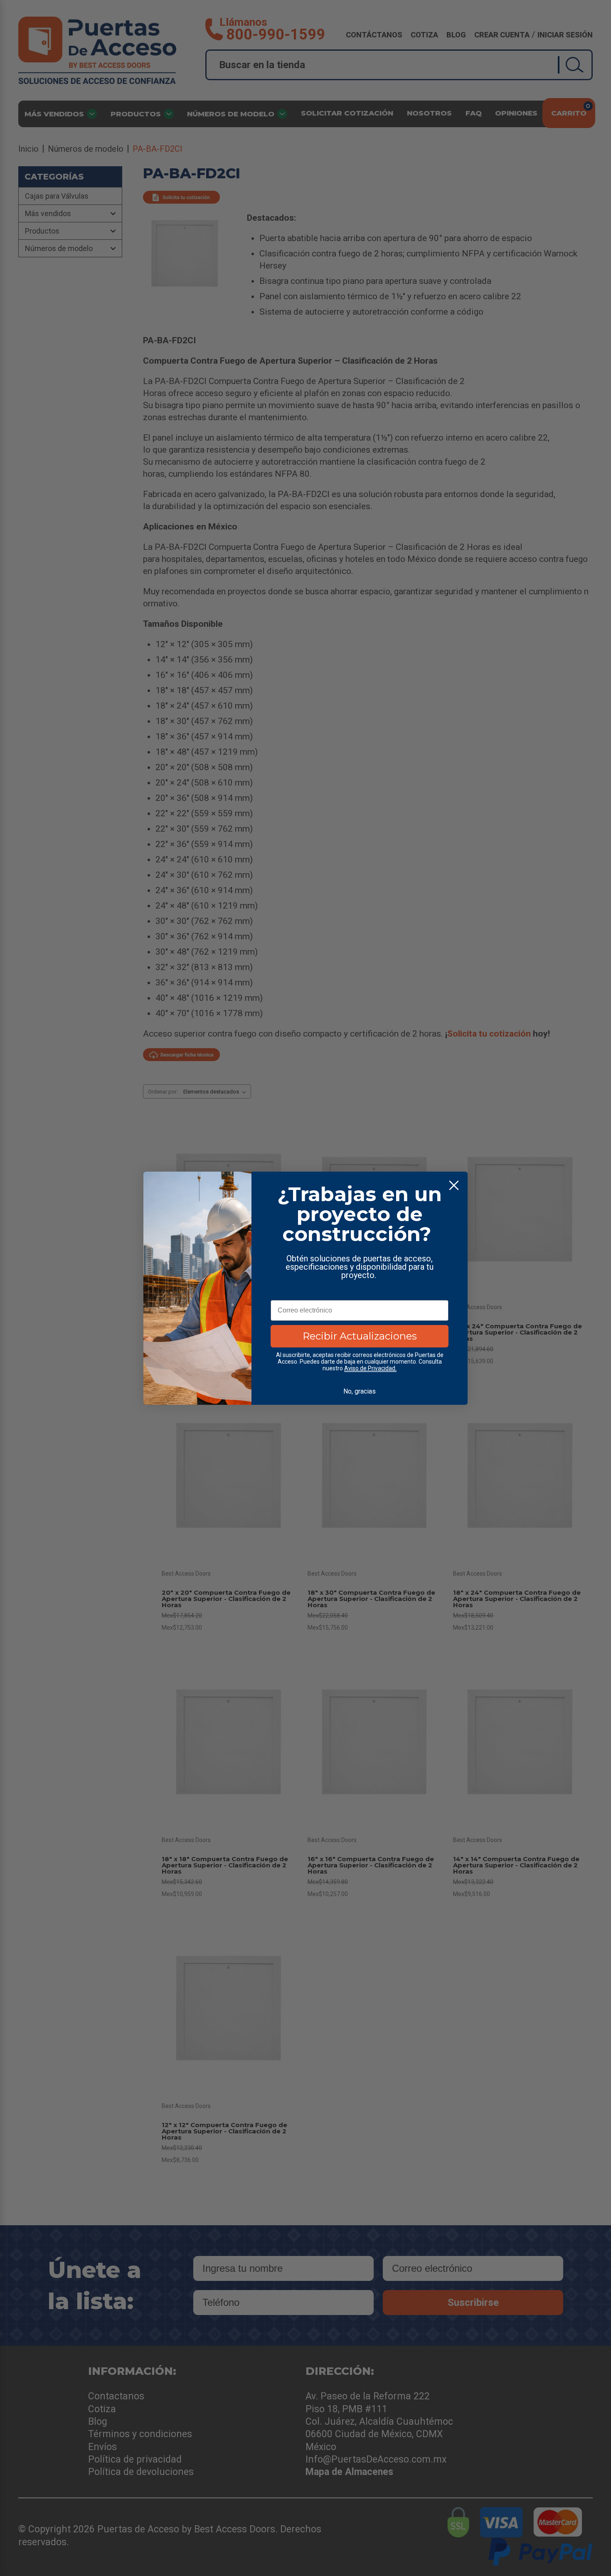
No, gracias (360, 1391)
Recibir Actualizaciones (360, 1336)
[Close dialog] (454, 1185)
